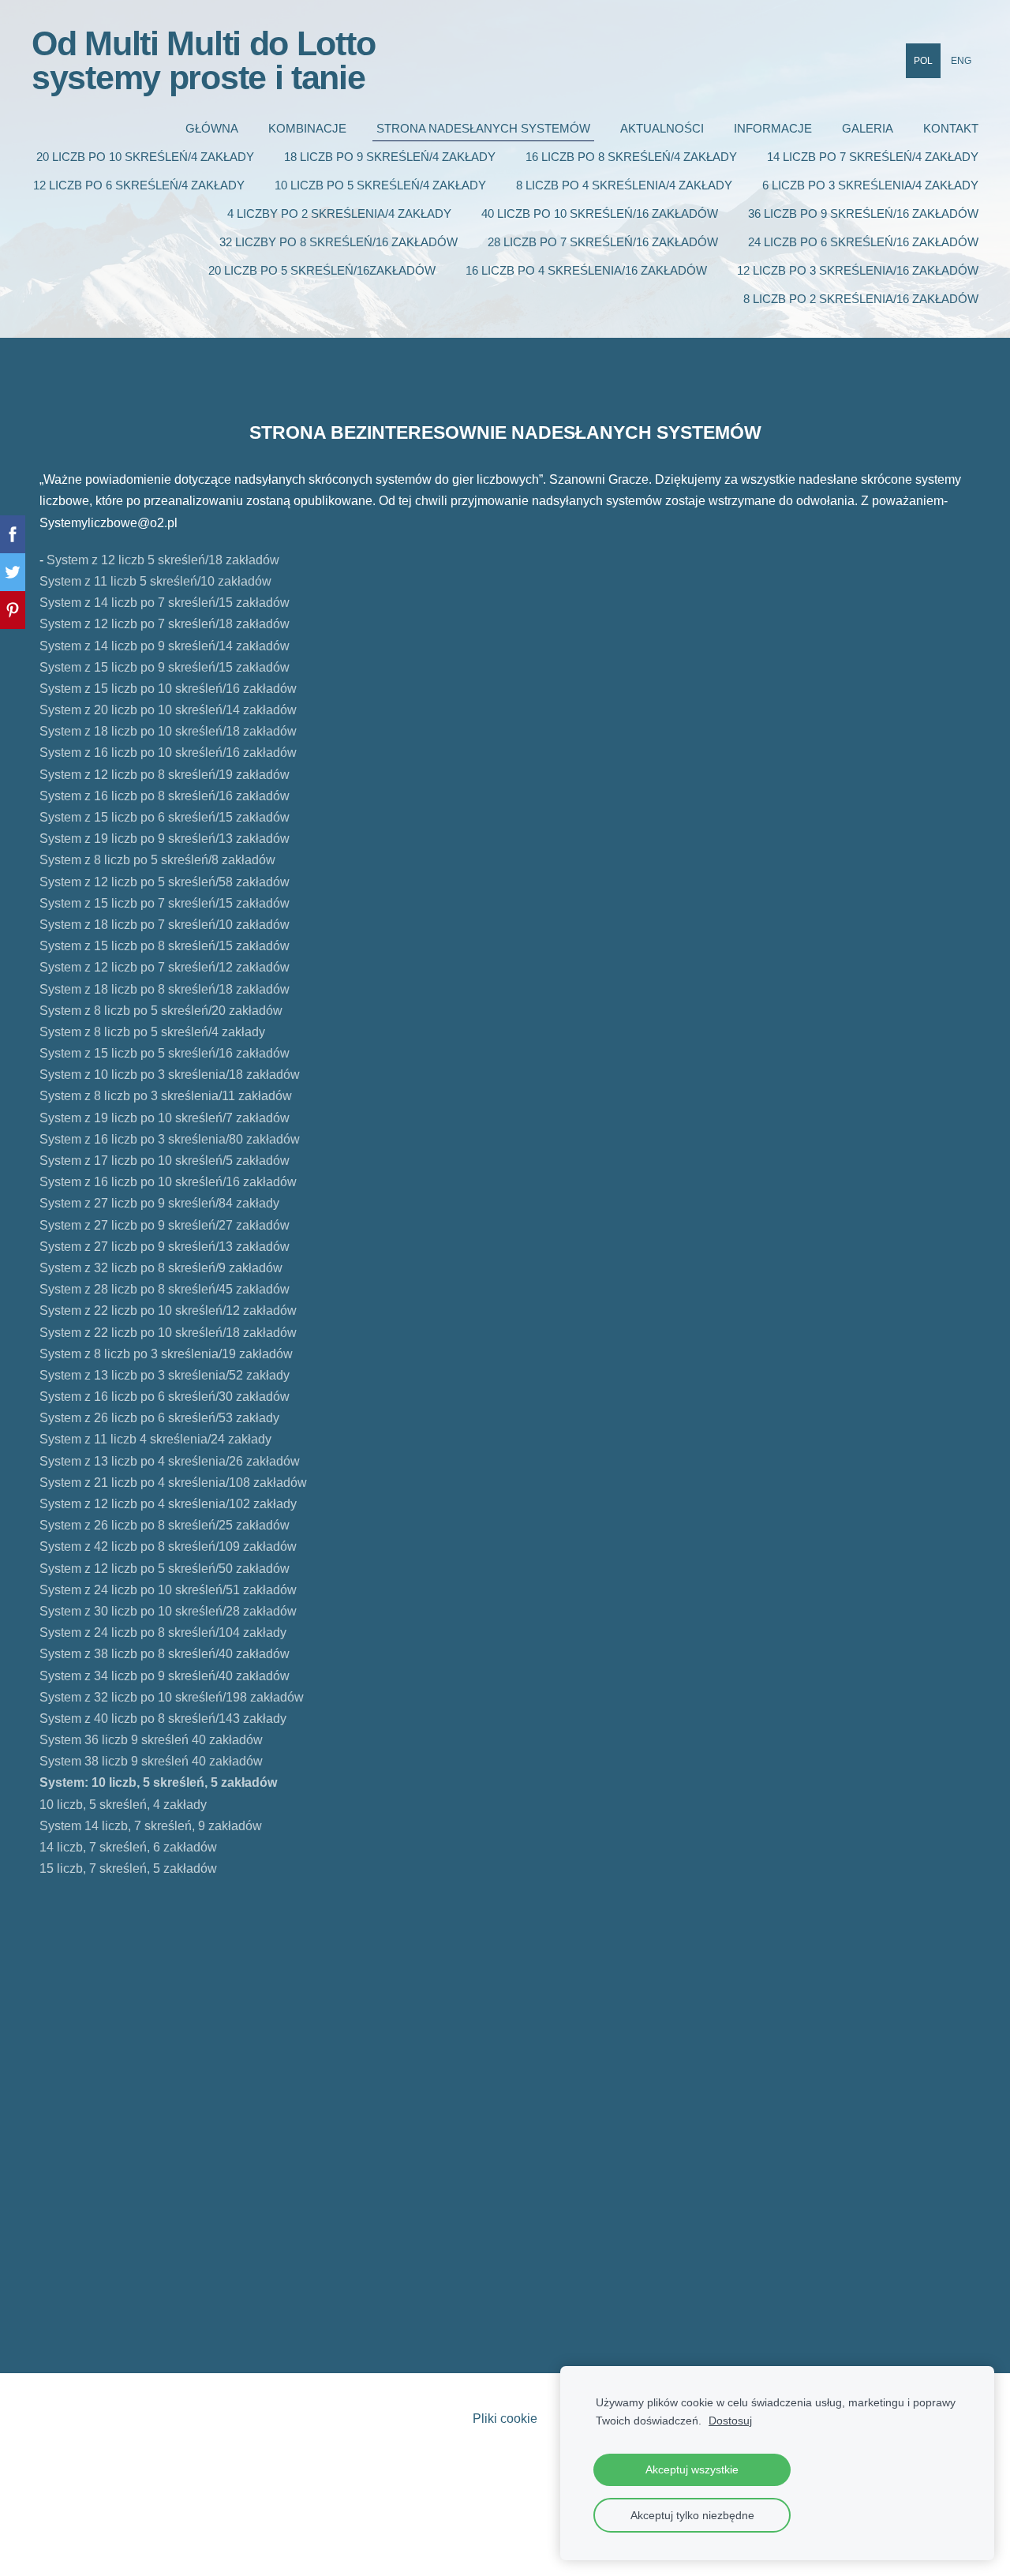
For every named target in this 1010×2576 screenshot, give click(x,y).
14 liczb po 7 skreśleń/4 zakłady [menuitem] (873, 157)
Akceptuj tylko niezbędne (692, 2515)
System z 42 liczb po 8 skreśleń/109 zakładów (168, 1546)
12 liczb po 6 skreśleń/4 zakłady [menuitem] (139, 185)
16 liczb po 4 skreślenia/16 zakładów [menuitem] (586, 270)
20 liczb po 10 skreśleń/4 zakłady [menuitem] (145, 157)
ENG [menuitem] (961, 61)
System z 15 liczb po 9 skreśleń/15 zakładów (165, 667)
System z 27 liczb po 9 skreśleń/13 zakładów (168, 1247)
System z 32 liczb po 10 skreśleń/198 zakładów (172, 1697)
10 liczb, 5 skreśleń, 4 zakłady (123, 1805)
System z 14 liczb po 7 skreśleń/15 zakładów (165, 603)
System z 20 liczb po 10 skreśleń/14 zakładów (168, 710)
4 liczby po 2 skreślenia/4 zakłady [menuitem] (339, 213)
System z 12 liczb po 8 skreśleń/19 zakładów (165, 775)
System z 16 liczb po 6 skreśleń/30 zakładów (165, 1397)
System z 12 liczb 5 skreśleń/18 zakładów (161, 560)
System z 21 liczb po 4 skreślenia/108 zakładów (173, 1483)
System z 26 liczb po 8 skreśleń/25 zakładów (165, 1525)
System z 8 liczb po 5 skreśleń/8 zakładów (157, 860)
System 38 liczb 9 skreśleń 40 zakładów (151, 1761)
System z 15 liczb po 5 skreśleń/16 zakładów (165, 1053)
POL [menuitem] (923, 61)
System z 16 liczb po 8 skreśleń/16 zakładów (165, 796)
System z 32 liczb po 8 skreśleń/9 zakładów (164, 1268)
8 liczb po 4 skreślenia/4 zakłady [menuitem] (624, 185)
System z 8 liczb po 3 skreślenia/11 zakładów (166, 1096)
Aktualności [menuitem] (662, 128)
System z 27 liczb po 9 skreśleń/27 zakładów (165, 1225)
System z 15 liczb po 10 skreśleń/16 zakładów (168, 689)
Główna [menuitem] (212, 128)
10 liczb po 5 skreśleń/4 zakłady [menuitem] (380, 185)
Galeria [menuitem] (868, 128)
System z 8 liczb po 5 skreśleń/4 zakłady (152, 1032)
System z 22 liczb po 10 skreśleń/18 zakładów (168, 1333)
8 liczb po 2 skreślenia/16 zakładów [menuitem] (861, 299)
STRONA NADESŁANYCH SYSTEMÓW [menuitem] (483, 128)
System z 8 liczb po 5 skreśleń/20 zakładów (161, 1011)
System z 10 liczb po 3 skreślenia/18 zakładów (170, 1075)
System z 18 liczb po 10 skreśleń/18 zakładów (168, 731)
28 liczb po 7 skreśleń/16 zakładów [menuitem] (603, 242)
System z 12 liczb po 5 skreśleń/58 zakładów (166, 882)
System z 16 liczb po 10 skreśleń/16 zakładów (168, 753)
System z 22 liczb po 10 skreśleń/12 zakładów (168, 1310)
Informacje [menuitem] (773, 128)
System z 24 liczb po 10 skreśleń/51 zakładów (168, 1590)
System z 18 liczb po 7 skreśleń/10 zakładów (165, 925)
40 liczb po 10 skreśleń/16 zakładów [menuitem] (600, 213)
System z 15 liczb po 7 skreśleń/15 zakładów (165, 903)
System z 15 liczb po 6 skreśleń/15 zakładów (165, 817)
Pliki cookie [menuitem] (505, 2419)
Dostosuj (730, 2421)
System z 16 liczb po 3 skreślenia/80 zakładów (171, 1139)
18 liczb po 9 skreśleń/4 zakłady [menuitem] (390, 157)
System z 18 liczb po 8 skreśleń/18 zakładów (165, 989)
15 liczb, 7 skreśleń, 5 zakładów (128, 1868)
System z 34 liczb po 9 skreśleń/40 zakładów (165, 1676)
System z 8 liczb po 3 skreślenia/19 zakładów (168, 1354)
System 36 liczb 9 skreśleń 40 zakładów (151, 1740)
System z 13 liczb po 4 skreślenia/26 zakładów (171, 1461)
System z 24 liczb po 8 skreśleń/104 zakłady (163, 1632)
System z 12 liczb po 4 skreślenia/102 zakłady (168, 1504)
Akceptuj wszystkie (692, 2469)
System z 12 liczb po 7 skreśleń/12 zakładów (165, 967)
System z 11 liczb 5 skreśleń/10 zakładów (155, 581)
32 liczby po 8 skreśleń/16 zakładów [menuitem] (339, 242)
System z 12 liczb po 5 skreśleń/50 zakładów (165, 1569)
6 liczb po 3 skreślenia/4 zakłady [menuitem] (870, 185)
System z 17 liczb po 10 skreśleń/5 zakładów (165, 1161)
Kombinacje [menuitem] (307, 128)
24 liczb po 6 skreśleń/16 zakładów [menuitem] (863, 242)
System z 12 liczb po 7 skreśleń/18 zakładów (165, 624)
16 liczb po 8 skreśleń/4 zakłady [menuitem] (631, 157)
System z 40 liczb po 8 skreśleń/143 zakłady (163, 1719)
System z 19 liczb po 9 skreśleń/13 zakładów (165, 839)
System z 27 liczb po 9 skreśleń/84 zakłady (170, 1203)
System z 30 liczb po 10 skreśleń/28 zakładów (168, 1611)
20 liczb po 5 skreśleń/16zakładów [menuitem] (322, 270)
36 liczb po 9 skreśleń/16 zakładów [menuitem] (863, 213)
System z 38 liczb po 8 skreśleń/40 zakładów (165, 1654)
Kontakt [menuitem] (951, 128)
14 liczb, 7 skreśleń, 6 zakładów (128, 1847)
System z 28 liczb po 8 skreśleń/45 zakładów (169, 1289)
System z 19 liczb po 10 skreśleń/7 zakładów (166, 1118)
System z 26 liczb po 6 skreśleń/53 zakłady (159, 1418)
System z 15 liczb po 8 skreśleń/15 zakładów (165, 946)
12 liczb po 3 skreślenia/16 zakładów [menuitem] (858, 270)
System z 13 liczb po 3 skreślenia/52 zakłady (165, 1375)
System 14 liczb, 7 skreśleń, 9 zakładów (151, 1826)
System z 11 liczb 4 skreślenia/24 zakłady (157, 1439)
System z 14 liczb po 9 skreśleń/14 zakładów (166, 646)
